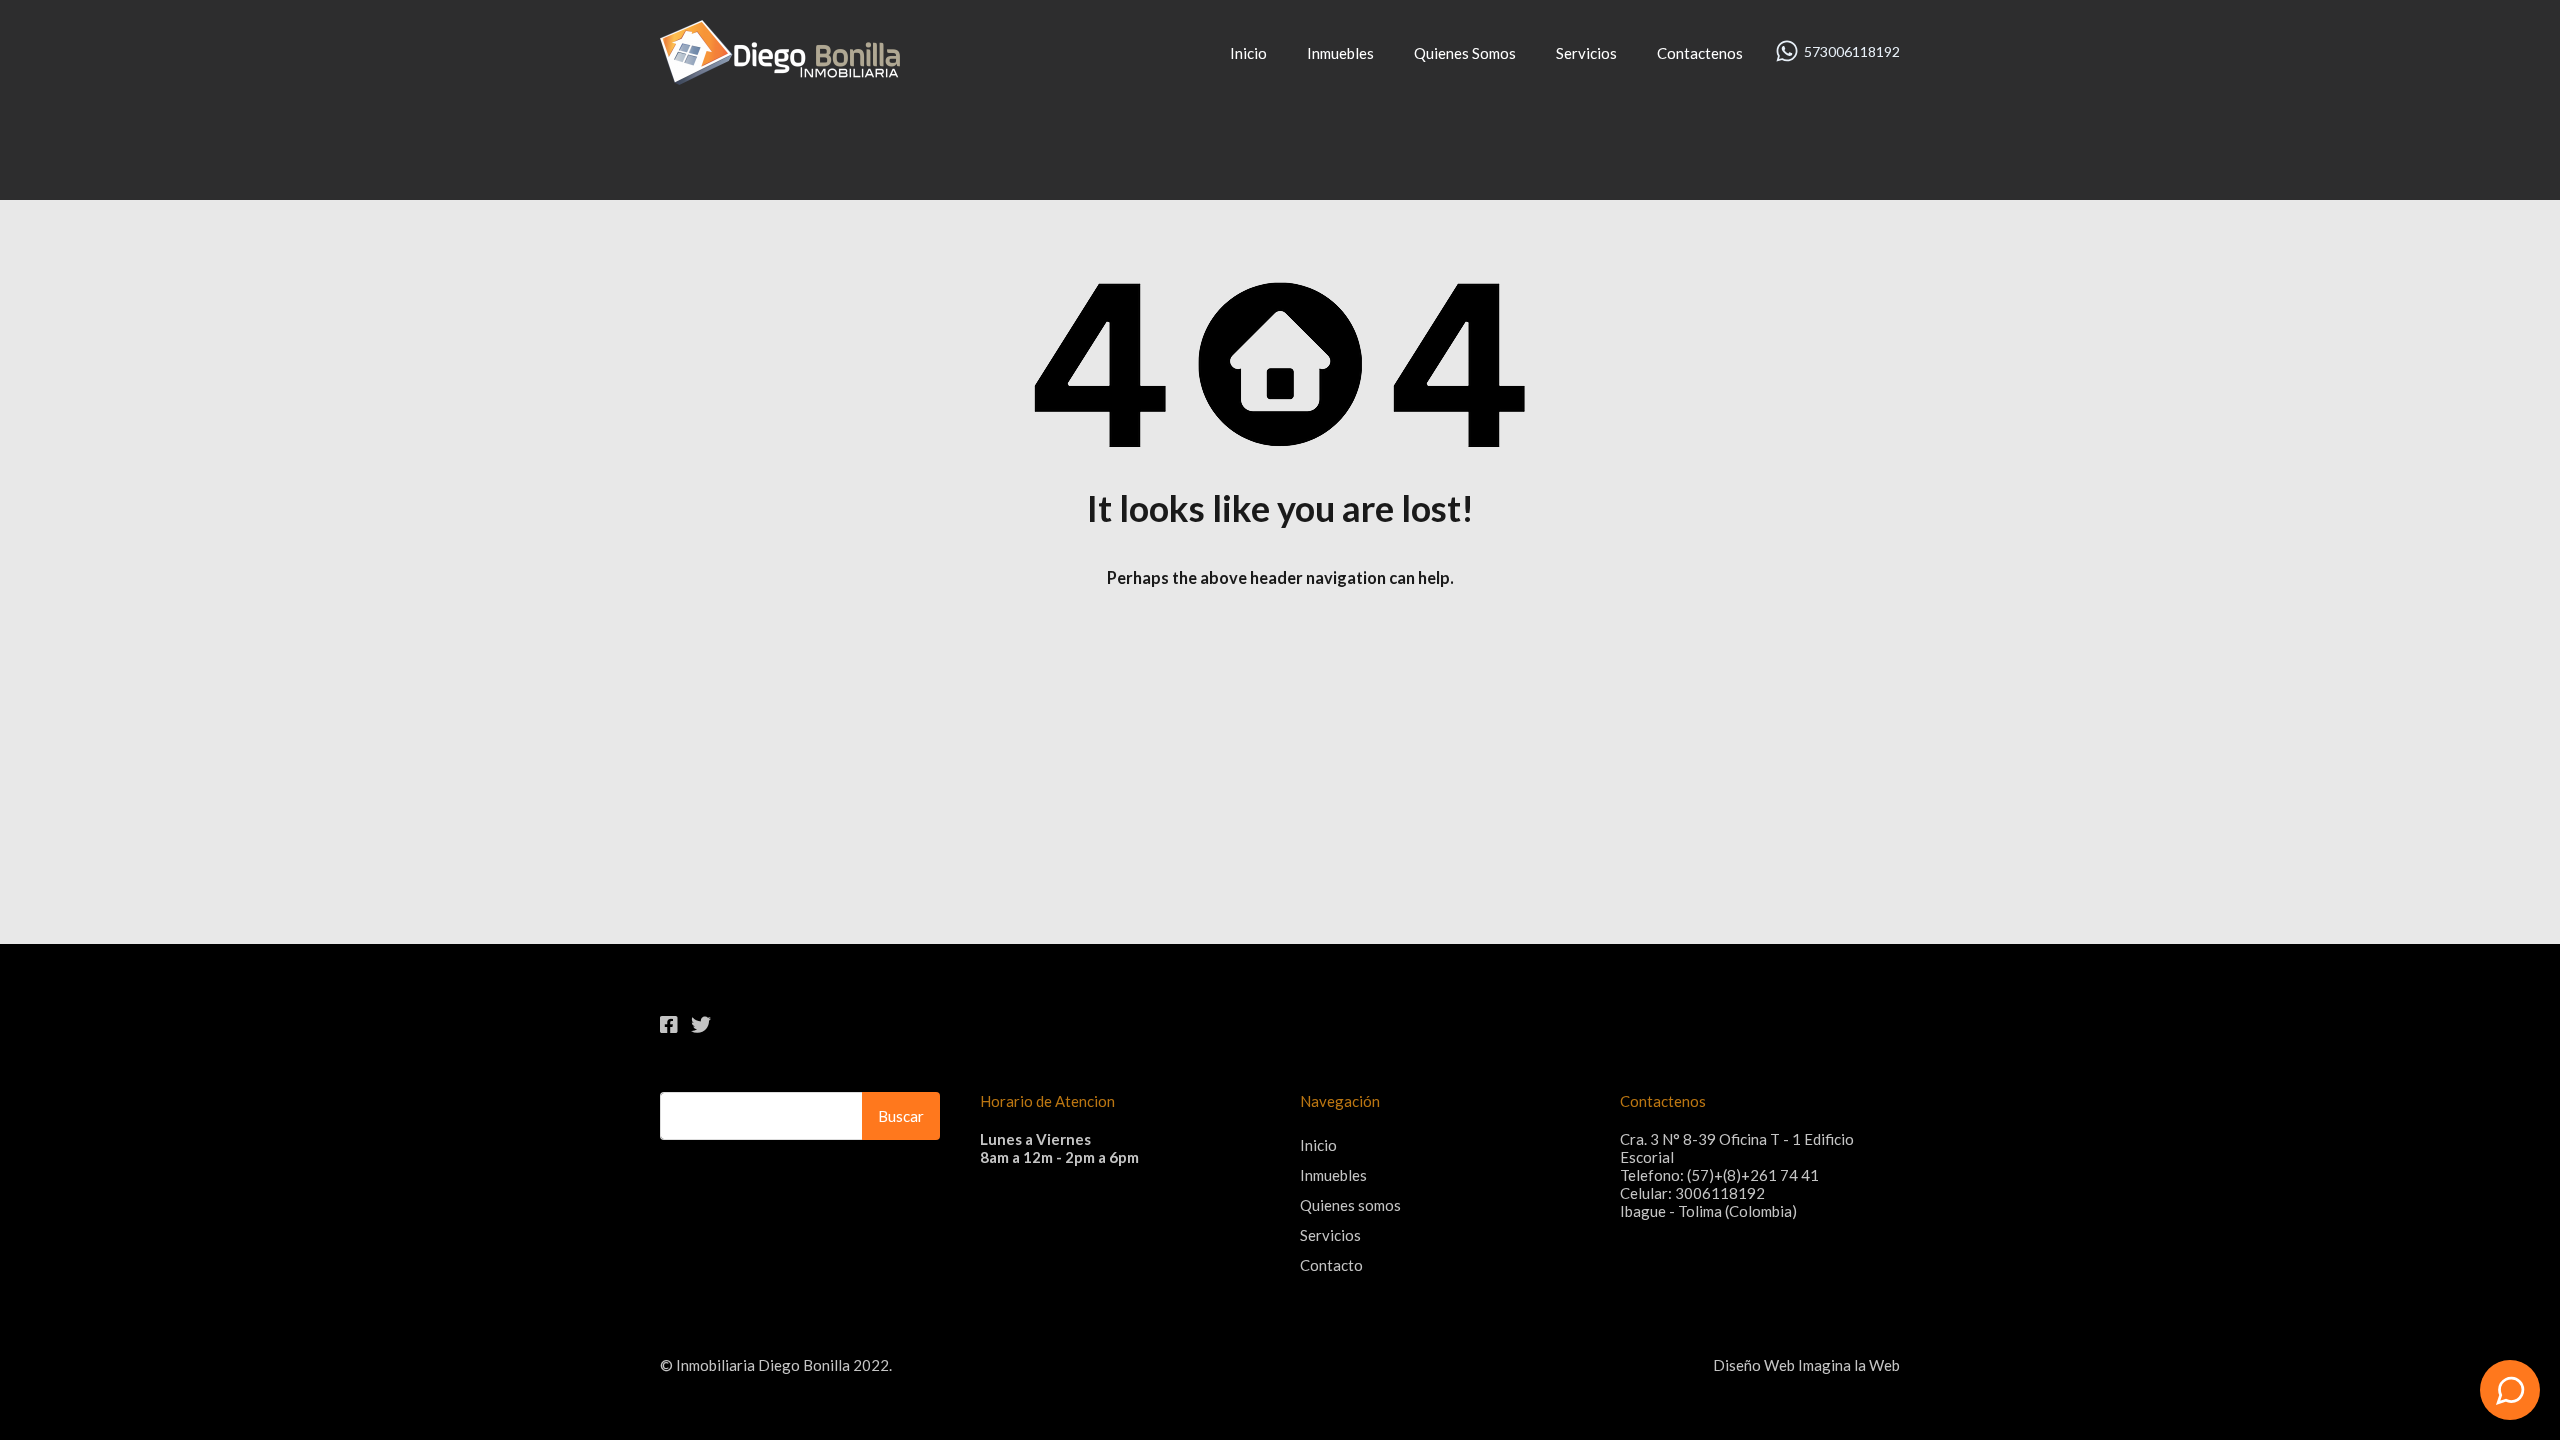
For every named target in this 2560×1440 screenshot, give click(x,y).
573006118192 (1852, 52)
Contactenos (1700, 53)
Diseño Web (1754, 1365)
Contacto (1331, 1265)
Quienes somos (1350, 1205)
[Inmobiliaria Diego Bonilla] (780, 76)
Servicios (1586, 53)
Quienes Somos (1465, 53)
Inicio (1248, 53)
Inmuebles (1340, 53)
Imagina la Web (1849, 1365)
